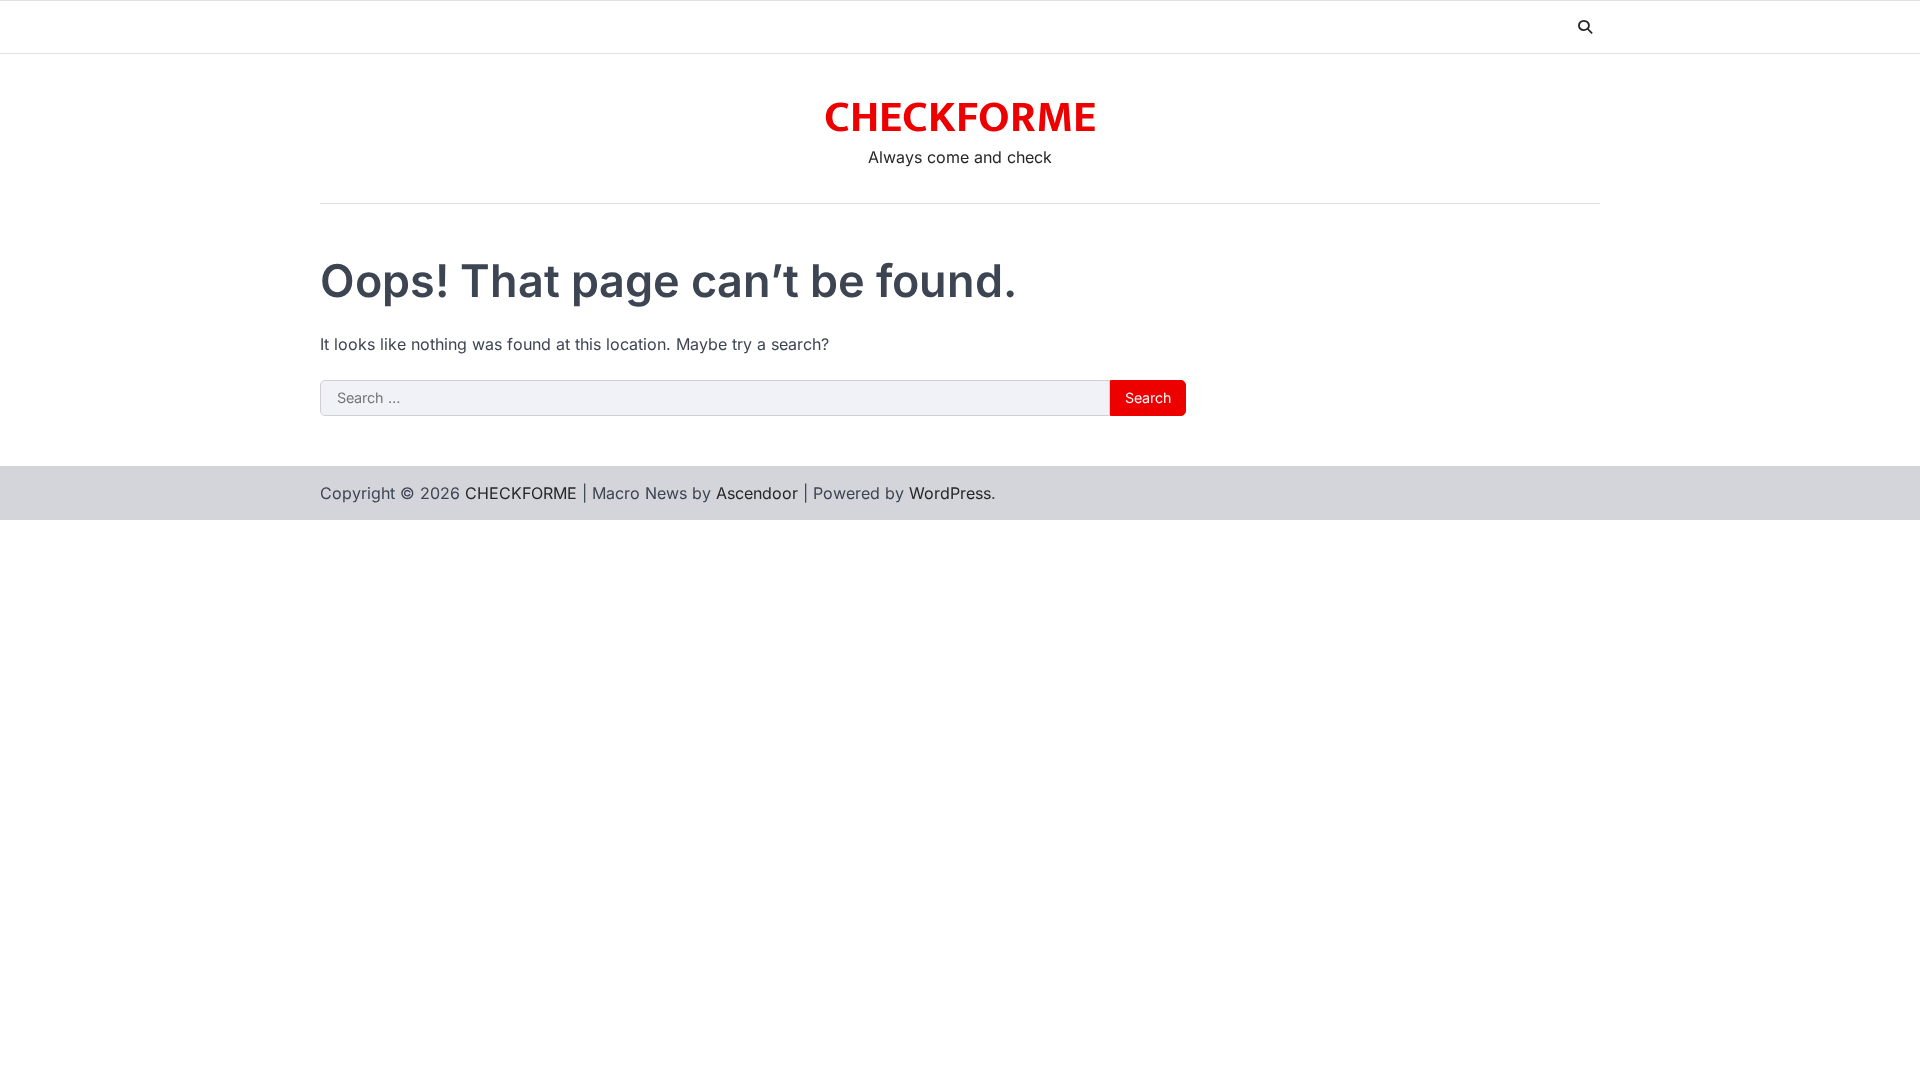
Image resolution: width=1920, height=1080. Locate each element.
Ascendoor (757, 493)
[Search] (1585, 27)
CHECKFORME (960, 117)
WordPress (950, 493)
